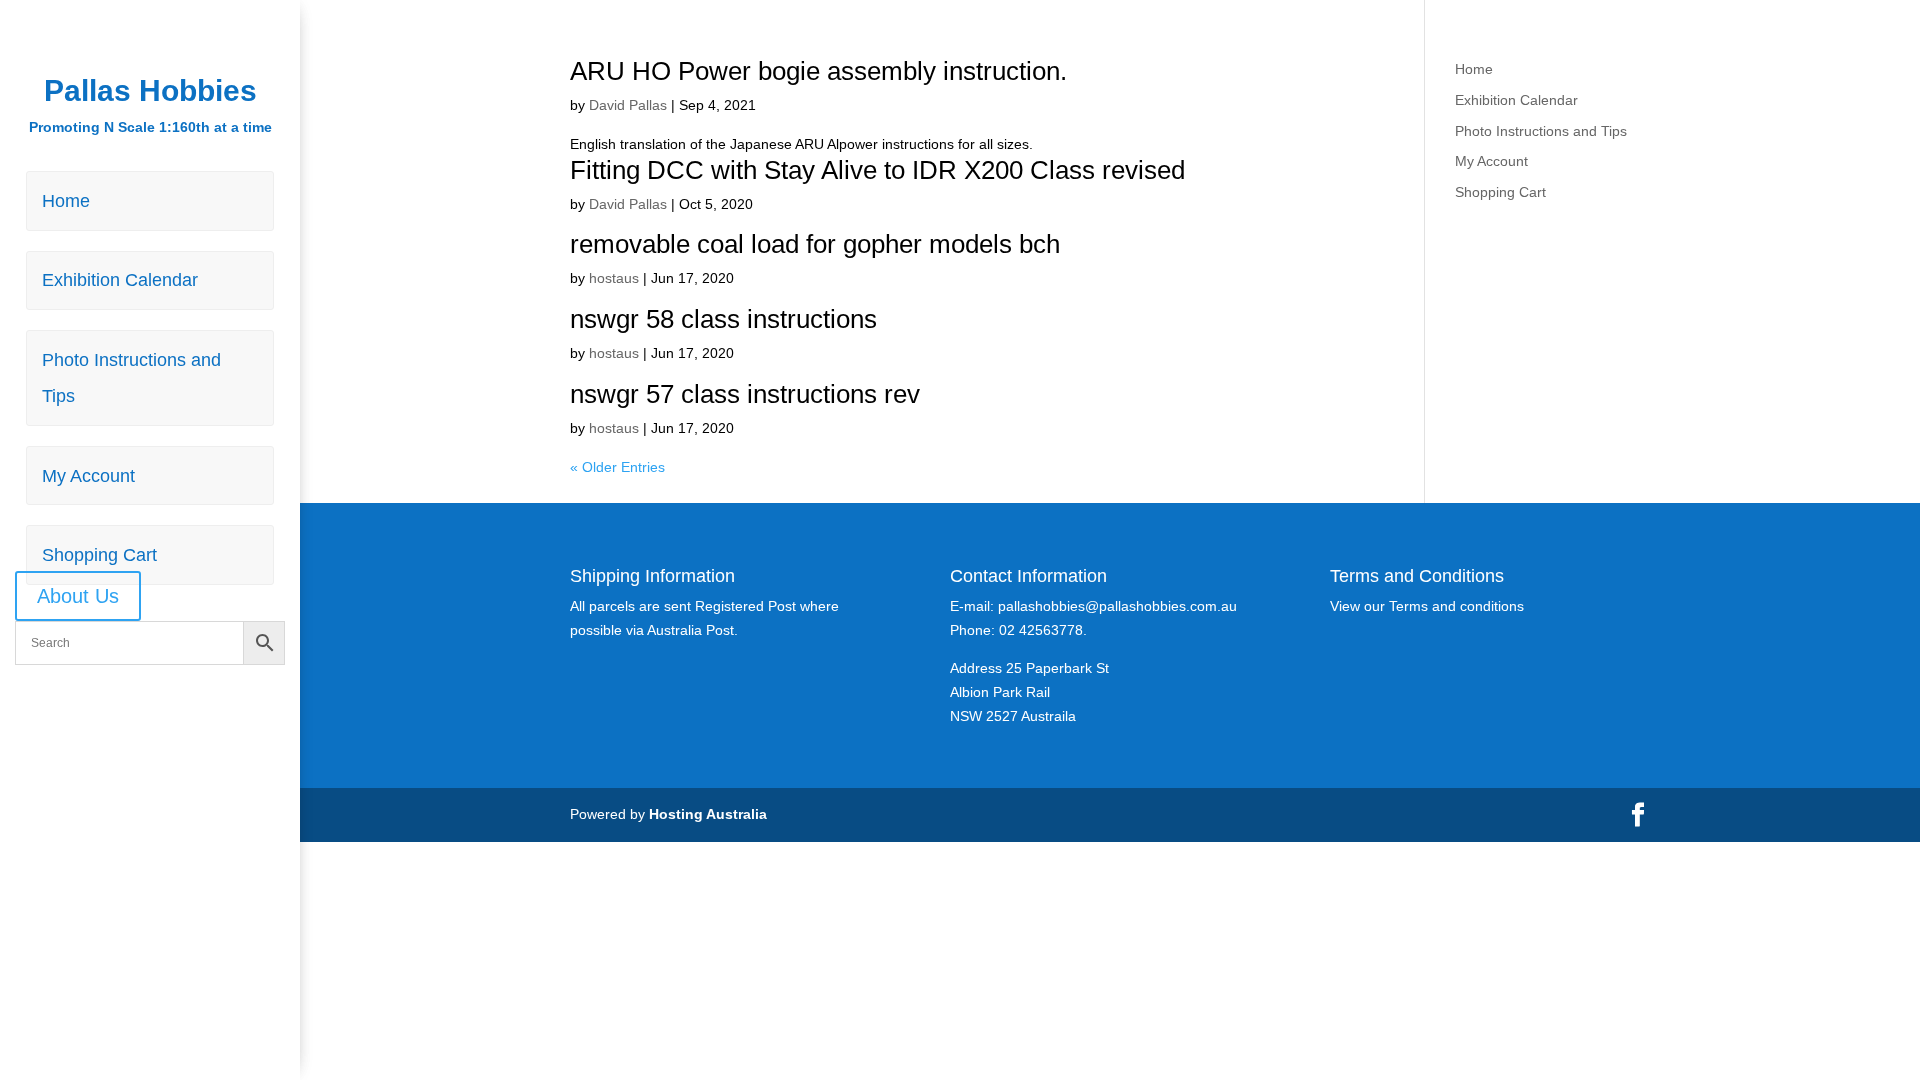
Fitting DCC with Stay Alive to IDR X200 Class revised (877, 170)
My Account (88, 476)
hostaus (614, 278)
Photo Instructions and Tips (131, 378)
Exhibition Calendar (120, 280)
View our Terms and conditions (1427, 606)
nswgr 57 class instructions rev (745, 394)
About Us (78, 596)
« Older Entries (617, 467)
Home (66, 201)
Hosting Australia (708, 814)
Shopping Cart (99, 555)
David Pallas (628, 105)
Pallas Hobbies (150, 90)
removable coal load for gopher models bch (815, 244)
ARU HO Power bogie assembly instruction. (818, 71)
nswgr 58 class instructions (723, 319)
